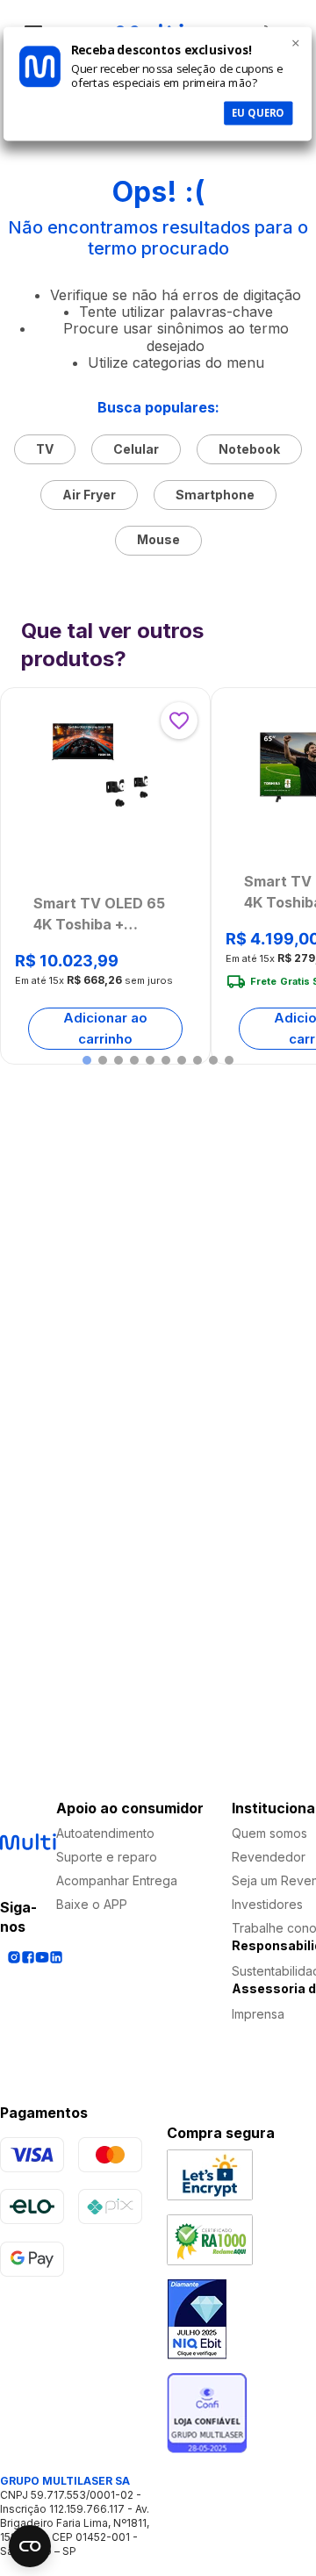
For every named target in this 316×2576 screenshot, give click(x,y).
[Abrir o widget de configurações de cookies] (30, 2546)
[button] (87, 1060)
